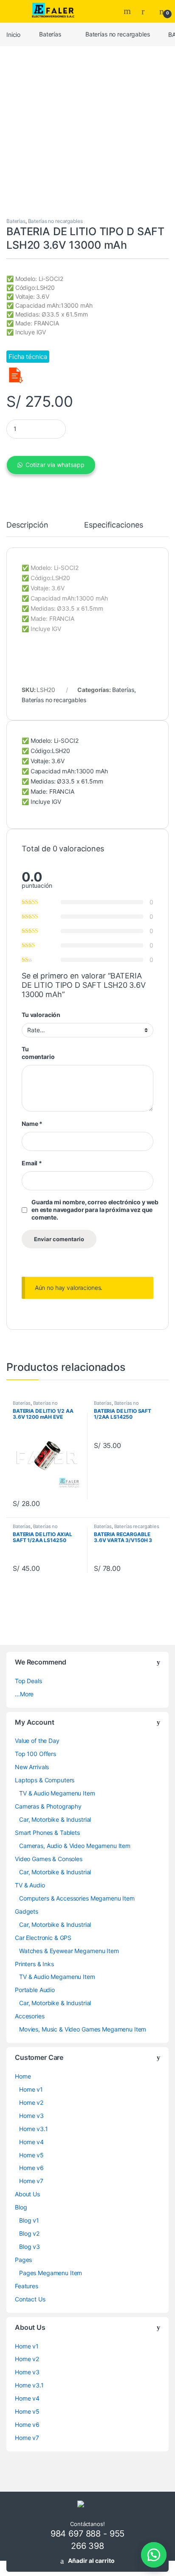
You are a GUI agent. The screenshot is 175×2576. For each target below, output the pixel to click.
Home (23, 2076)
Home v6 (31, 2168)
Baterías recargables (137, 1526)
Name (32, 1124)
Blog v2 (29, 2233)
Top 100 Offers (35, 1754)
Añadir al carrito (91, 2561)
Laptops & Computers (45, 1780)
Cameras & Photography (48, 1806)
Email (32, 1163)
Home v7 (31, 2181)
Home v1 (31, 2089)
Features (27, 2286)
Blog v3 (30, 2247)
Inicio (13, 34)
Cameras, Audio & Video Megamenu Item (75, 1846)
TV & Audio (30, 1885)
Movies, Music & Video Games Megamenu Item (83, 2029)
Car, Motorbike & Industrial (55, 1819)
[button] (154, 2555)
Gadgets (27, 1911)
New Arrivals (32, 1767)
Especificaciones (114, 525)
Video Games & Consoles (49, 1859)
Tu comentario (38, 1053)
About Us (27, 2194)
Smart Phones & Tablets (47, 1833)
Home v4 (31, 2142)
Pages (23, 2260)
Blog (21, 2207)
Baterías (50, 34)
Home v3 (31, 2116)
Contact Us (30, 2299)
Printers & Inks (34, 1964)
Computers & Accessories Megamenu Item (77, 1898)
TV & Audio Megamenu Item (57, 1793)
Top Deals (28, 1681)
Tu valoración (41, 1015)
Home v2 (31, 2102)
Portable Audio (35, 1990)
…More (24, 1694)
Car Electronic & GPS (43, 1938)
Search (128, 11)
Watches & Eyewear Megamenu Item (69, 1951)
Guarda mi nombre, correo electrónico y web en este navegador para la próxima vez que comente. (95, 1210)
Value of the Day (37, 1741)
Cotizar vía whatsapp (55, 465)
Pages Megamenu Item (51, 2273)
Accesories (30, 2016)
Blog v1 (29, 2220)
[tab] (27, 529)
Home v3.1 (34, 2129)
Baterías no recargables (118, 34)
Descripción (27, 525)
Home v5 (31, 2155)
